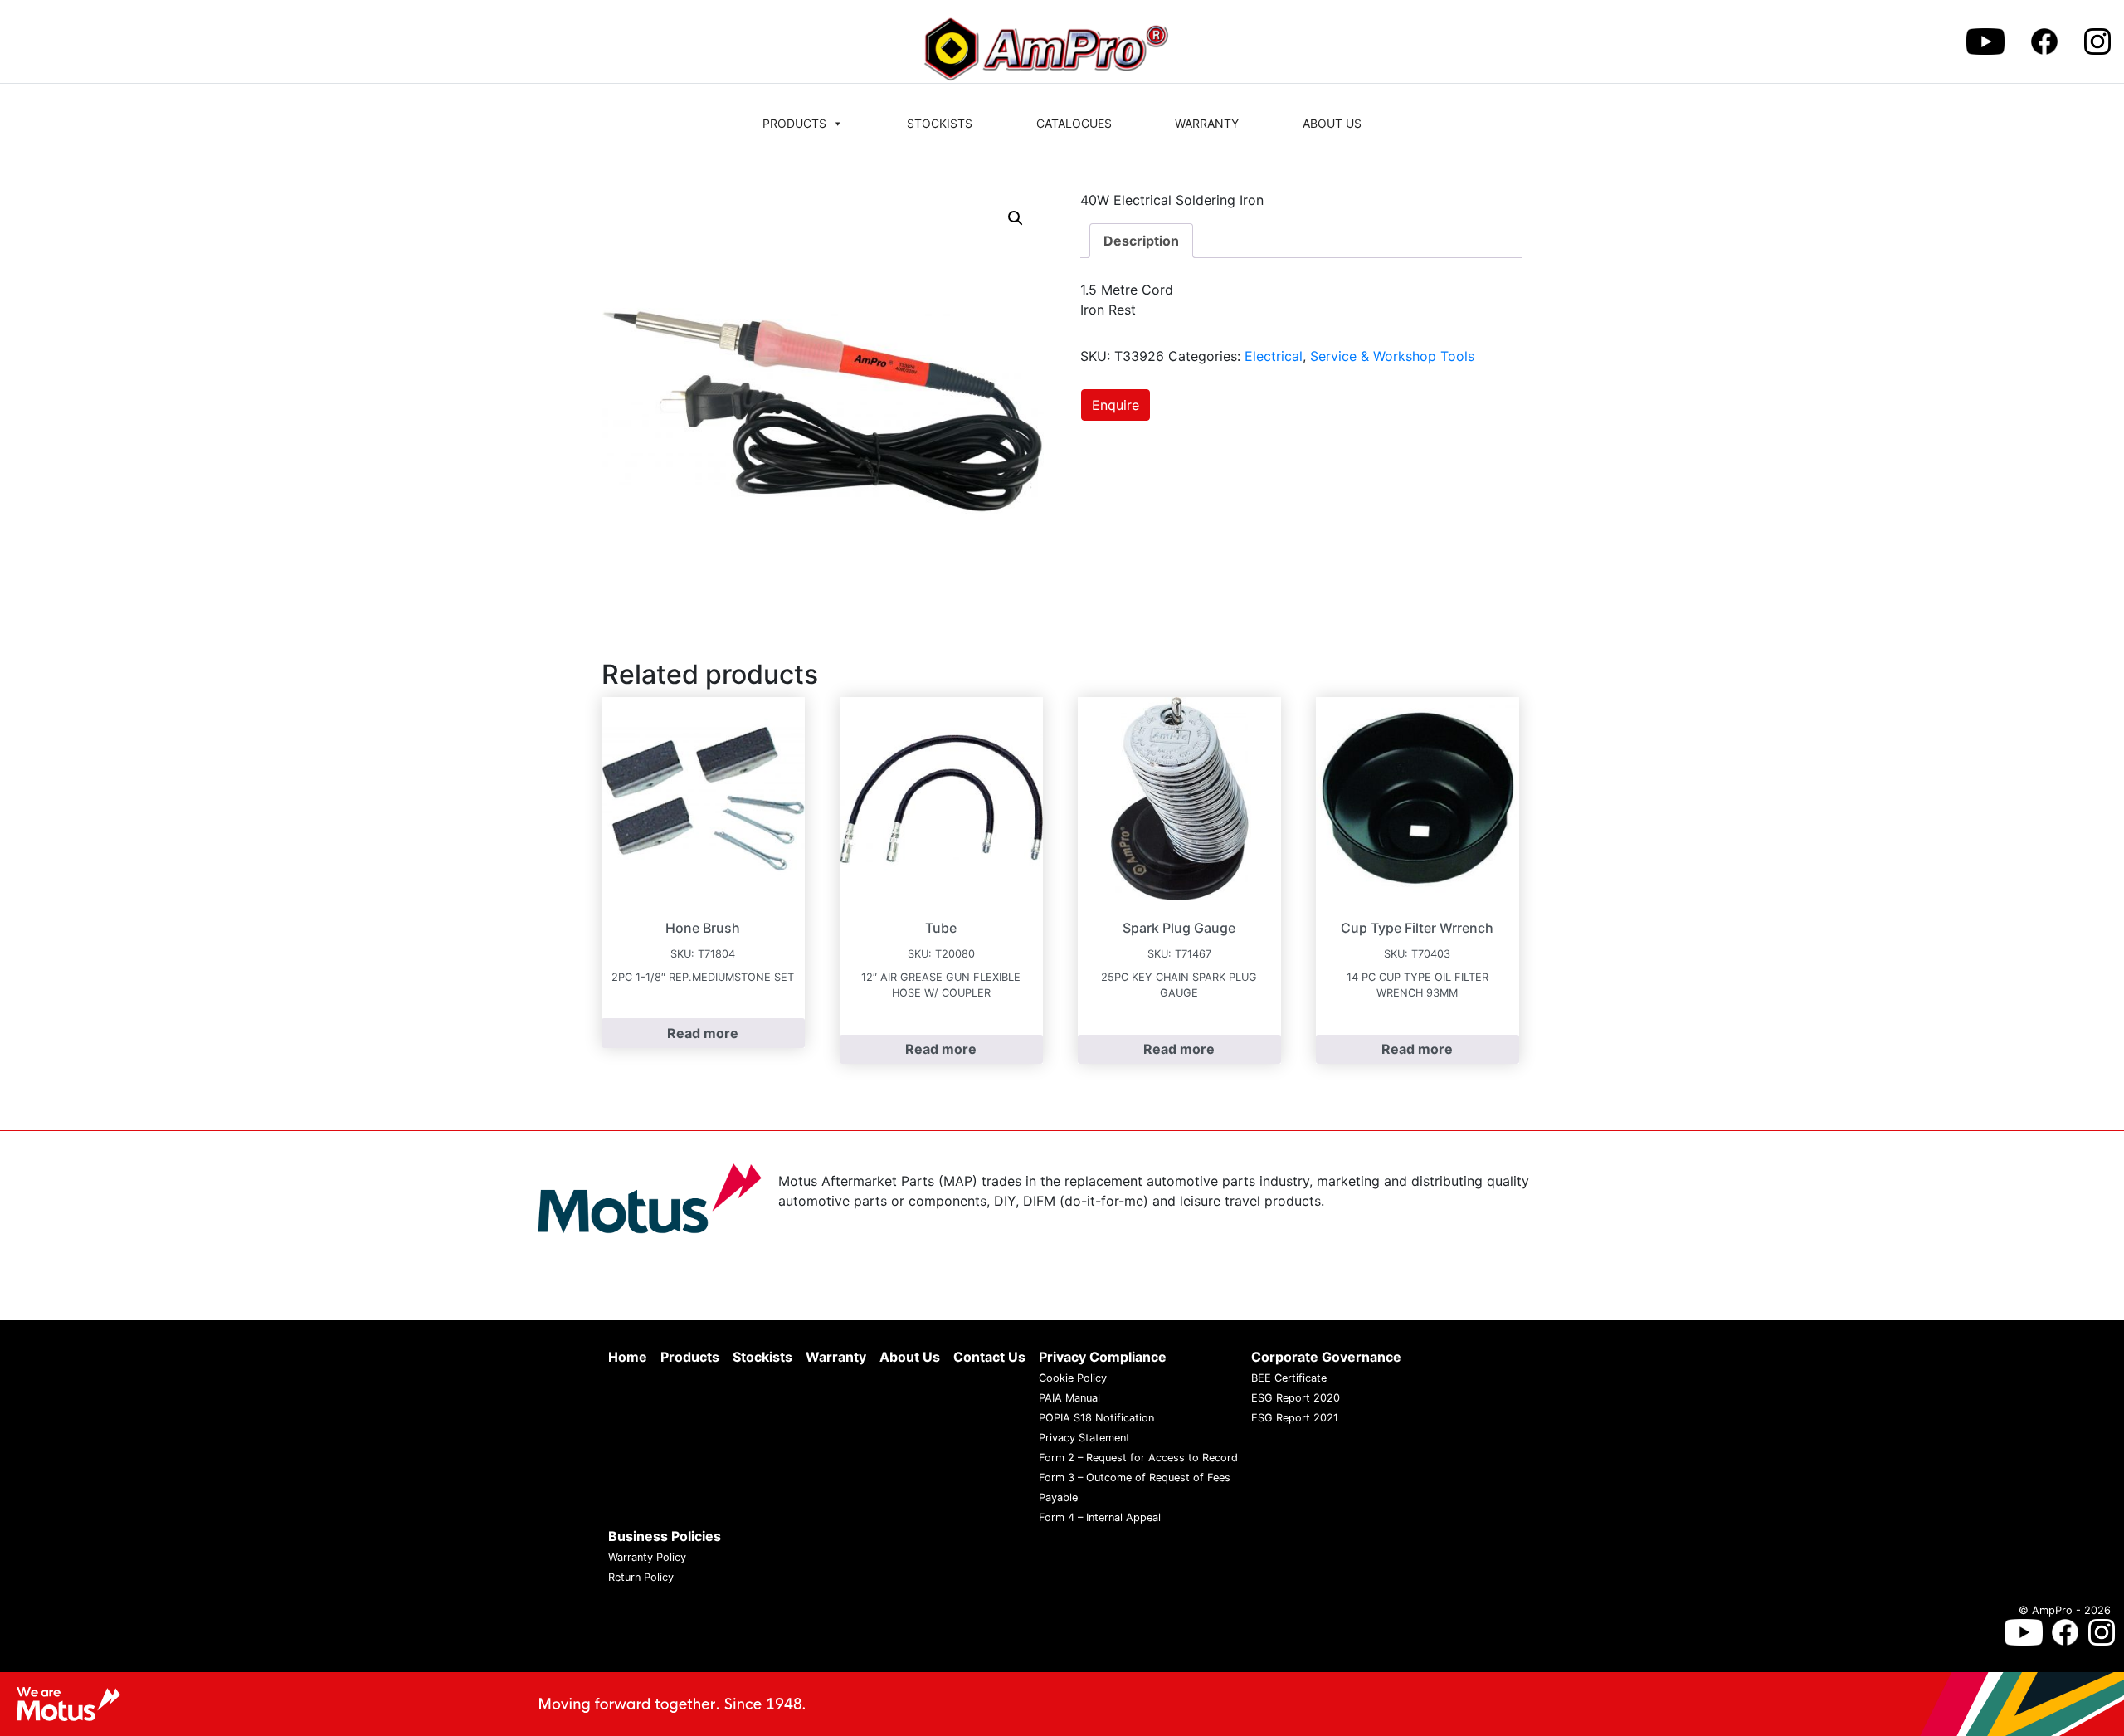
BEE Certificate (1289, 1378)
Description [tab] (1141, 241)
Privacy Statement (1084, 1438)
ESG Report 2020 (1296, 1398)
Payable (1058, 1497)
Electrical (1274, 356)
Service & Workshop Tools (1392, 356)
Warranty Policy (647, 1557)
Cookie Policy (1073, 1378)
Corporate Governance (1326, 1357)
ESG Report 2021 (1295, 1418)
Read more (703, 1033)
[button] (1016, 218)
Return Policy (641, 1577)
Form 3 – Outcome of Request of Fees (1135, 1478)
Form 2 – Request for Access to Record (1138, 1458)
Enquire (1116, 405)
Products (794, 123)
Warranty (1207, 123)
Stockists (940, 123)
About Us (1332, 123)
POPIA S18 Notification (1096, 1418)
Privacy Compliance (1103, 1357)
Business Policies (665, 1536)
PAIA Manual (1069, 1398)
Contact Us (989, 1357)
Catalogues (1074, 123)
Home (628, 1357)
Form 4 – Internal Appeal (1100, 1517)
